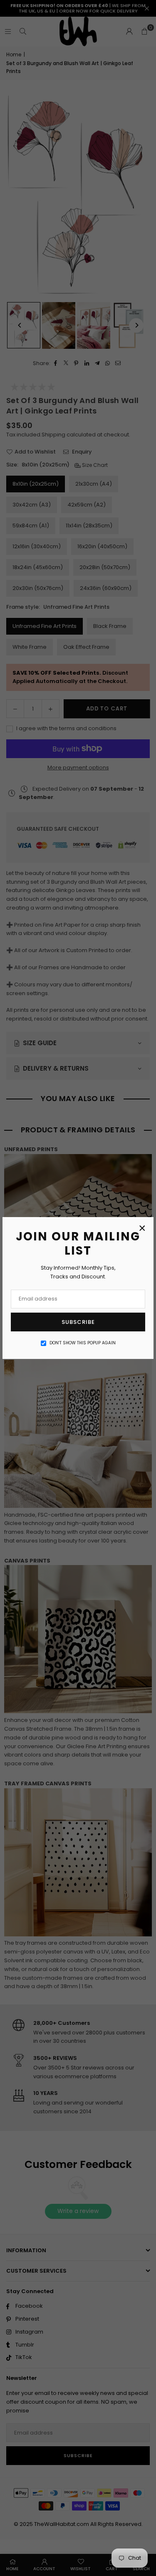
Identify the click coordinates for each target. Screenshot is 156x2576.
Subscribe (78, 1322)
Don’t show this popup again (83, 1343)
